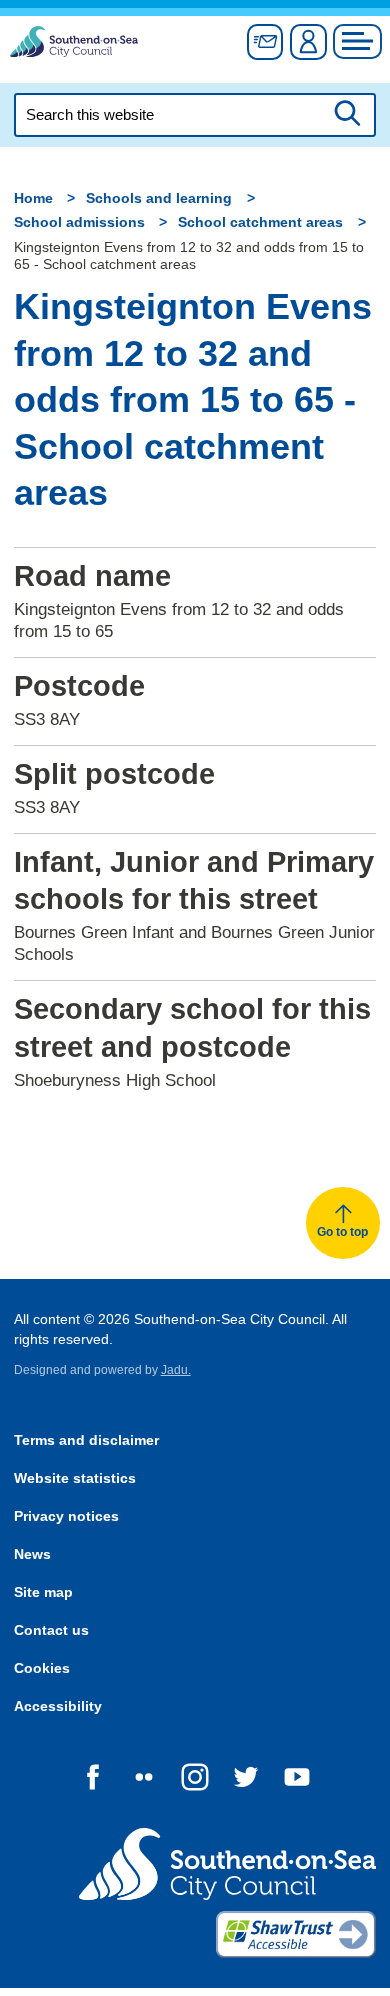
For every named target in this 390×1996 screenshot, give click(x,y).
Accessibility (58, 1706)
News (32, 1554)
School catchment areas (260, 222)
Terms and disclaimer (86, 1440)
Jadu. (176, 1370)
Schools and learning (159, 198)
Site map (43, 1592)
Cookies (42, 1668)
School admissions (79, 222)
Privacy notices (66, 1516)
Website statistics (75, 1478)
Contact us (51, 1630)
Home (33, 198)
